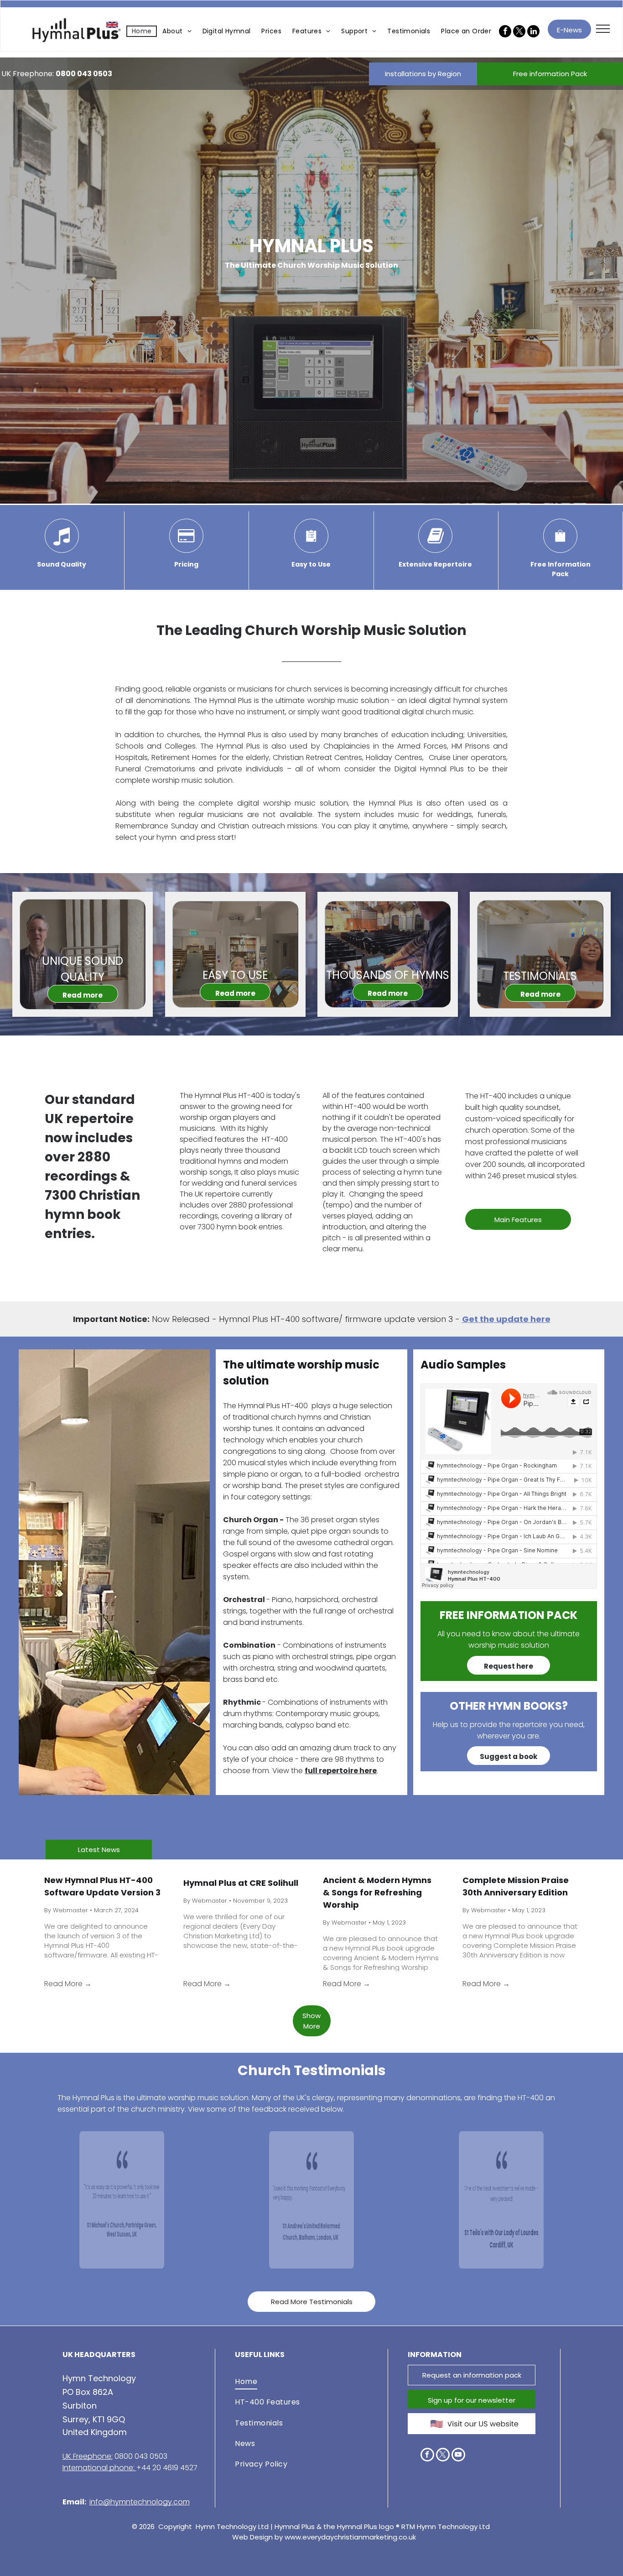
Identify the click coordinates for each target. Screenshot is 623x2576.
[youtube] (458, 2456)
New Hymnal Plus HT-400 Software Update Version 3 (102, 1886)
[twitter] (443, 2456)
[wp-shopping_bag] (560, 550)
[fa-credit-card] (186, 550)
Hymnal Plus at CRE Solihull (241, 1883)
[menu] (603, 29)
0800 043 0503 (84, 74)
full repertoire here (341, 1771)
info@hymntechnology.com (140, 2502)
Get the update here (506, 1319)
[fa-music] (62, 550)
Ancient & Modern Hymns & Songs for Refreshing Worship (377, 1892)
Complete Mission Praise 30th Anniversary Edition (516, 1886)
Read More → (68, 1984)
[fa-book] (436, 550)
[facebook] (427, 2456)
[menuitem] (142, 31)
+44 (143, 2468)
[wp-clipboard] (311, 550)
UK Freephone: (88, 2456)
